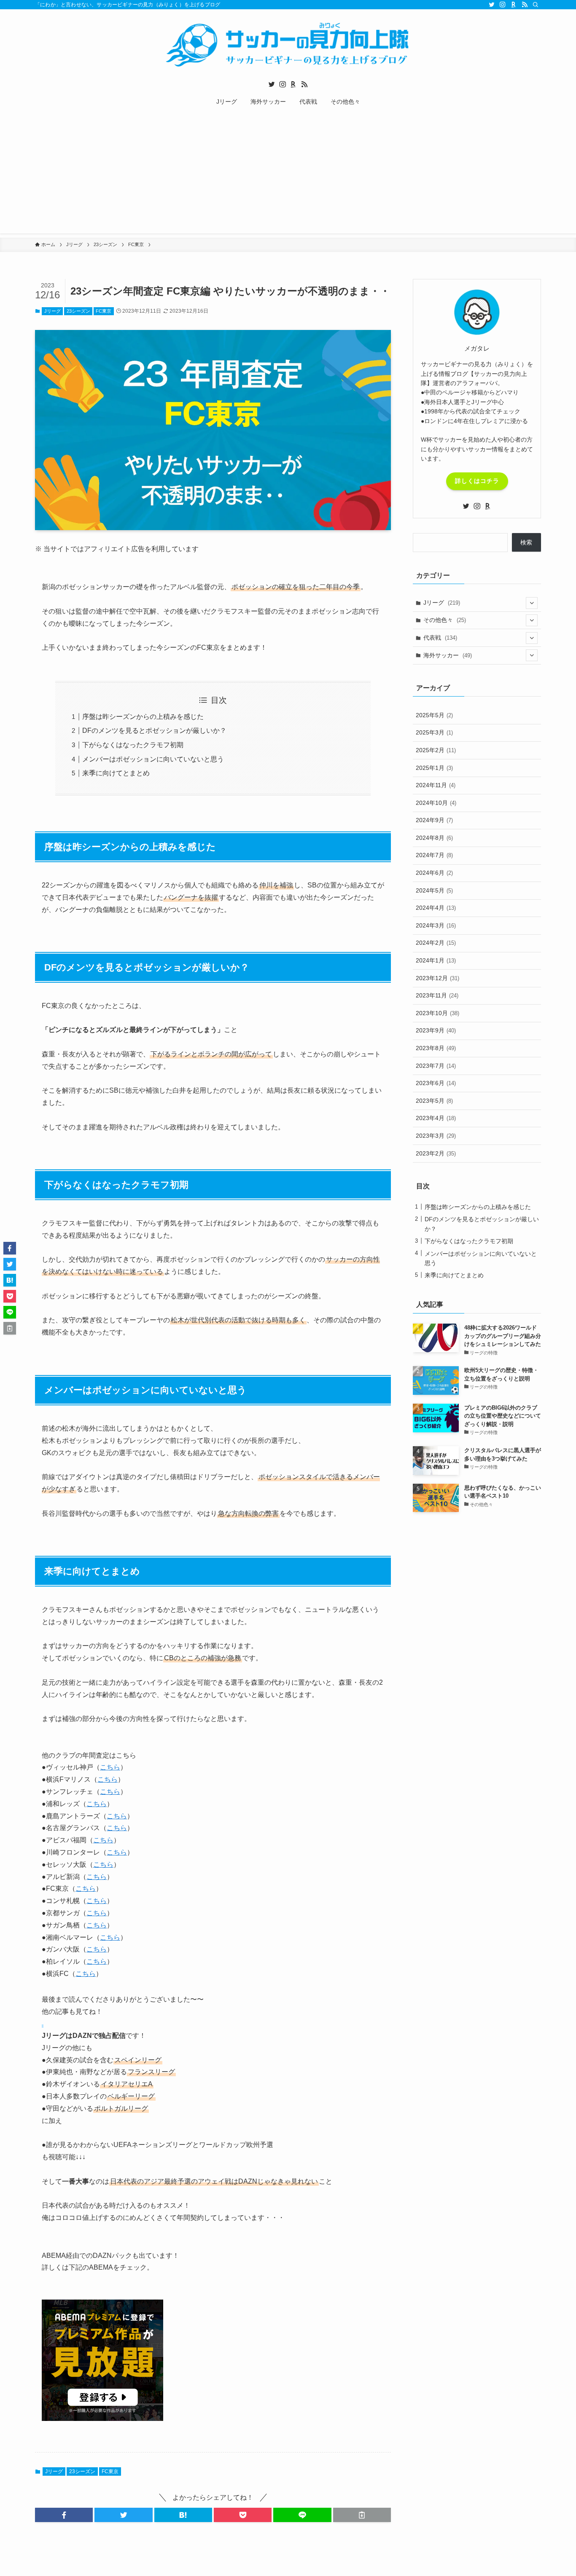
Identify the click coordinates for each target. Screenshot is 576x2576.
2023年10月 (437, 1013)
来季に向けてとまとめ (116, 773)
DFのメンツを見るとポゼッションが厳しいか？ (154, 730)
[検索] (536, 5)
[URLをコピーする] (362, 2515)
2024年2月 (436, 943)
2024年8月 (434, 838)
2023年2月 (436, 1153)
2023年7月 (436, 1066)
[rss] (525, 5)
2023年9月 (436, 1030)
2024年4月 (436, 908)
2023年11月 (437, 995)
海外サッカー (448, 655)
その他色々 (445, 620)
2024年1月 (436, 960)
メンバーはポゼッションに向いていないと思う (153, 759)
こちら (110, 1767)
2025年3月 (434, 732)
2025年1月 (434, 768)
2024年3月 (436, 925)
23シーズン (78, 311)
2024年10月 (436, 803)
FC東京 (104, 311)
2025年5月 (434, 715)
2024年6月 (434, 873)
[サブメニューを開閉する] (532, 603)
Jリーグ (52, 311)
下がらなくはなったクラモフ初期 (133, 745)
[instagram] (503, 5)
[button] (64, 2515)
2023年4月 (436, 1118)
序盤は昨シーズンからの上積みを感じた (143, 717)
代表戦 (440, 638)
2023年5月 (434, 1101)
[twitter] (492, 5)
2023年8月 (436, 1048)
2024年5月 (434, 890)
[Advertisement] (288, 174)
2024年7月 (434, 855)
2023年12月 (437, 978)
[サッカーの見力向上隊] (288, 45)
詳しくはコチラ (477, 481)
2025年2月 (436, 750)
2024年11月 (436, 785)
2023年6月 (436, 1083)
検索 (526, 542)
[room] (514, 5)
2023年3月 (436, 1136)
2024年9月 (434, 820)
